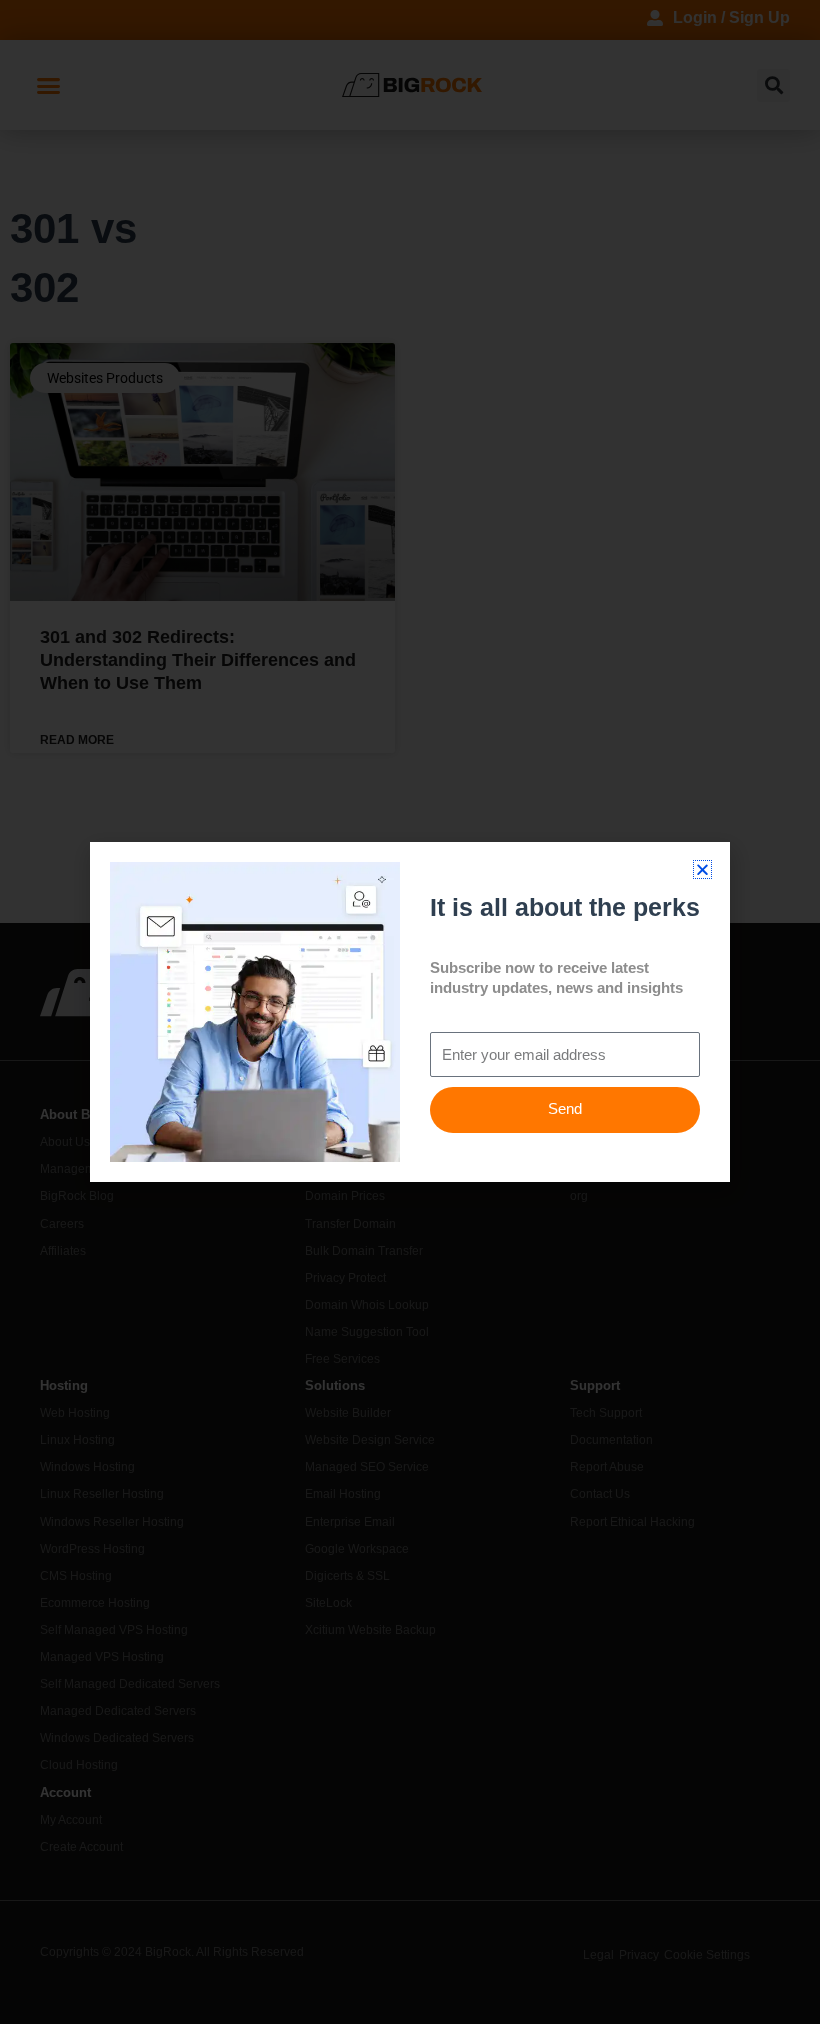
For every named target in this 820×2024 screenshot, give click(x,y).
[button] (702, 869)
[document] (410, 1012)
